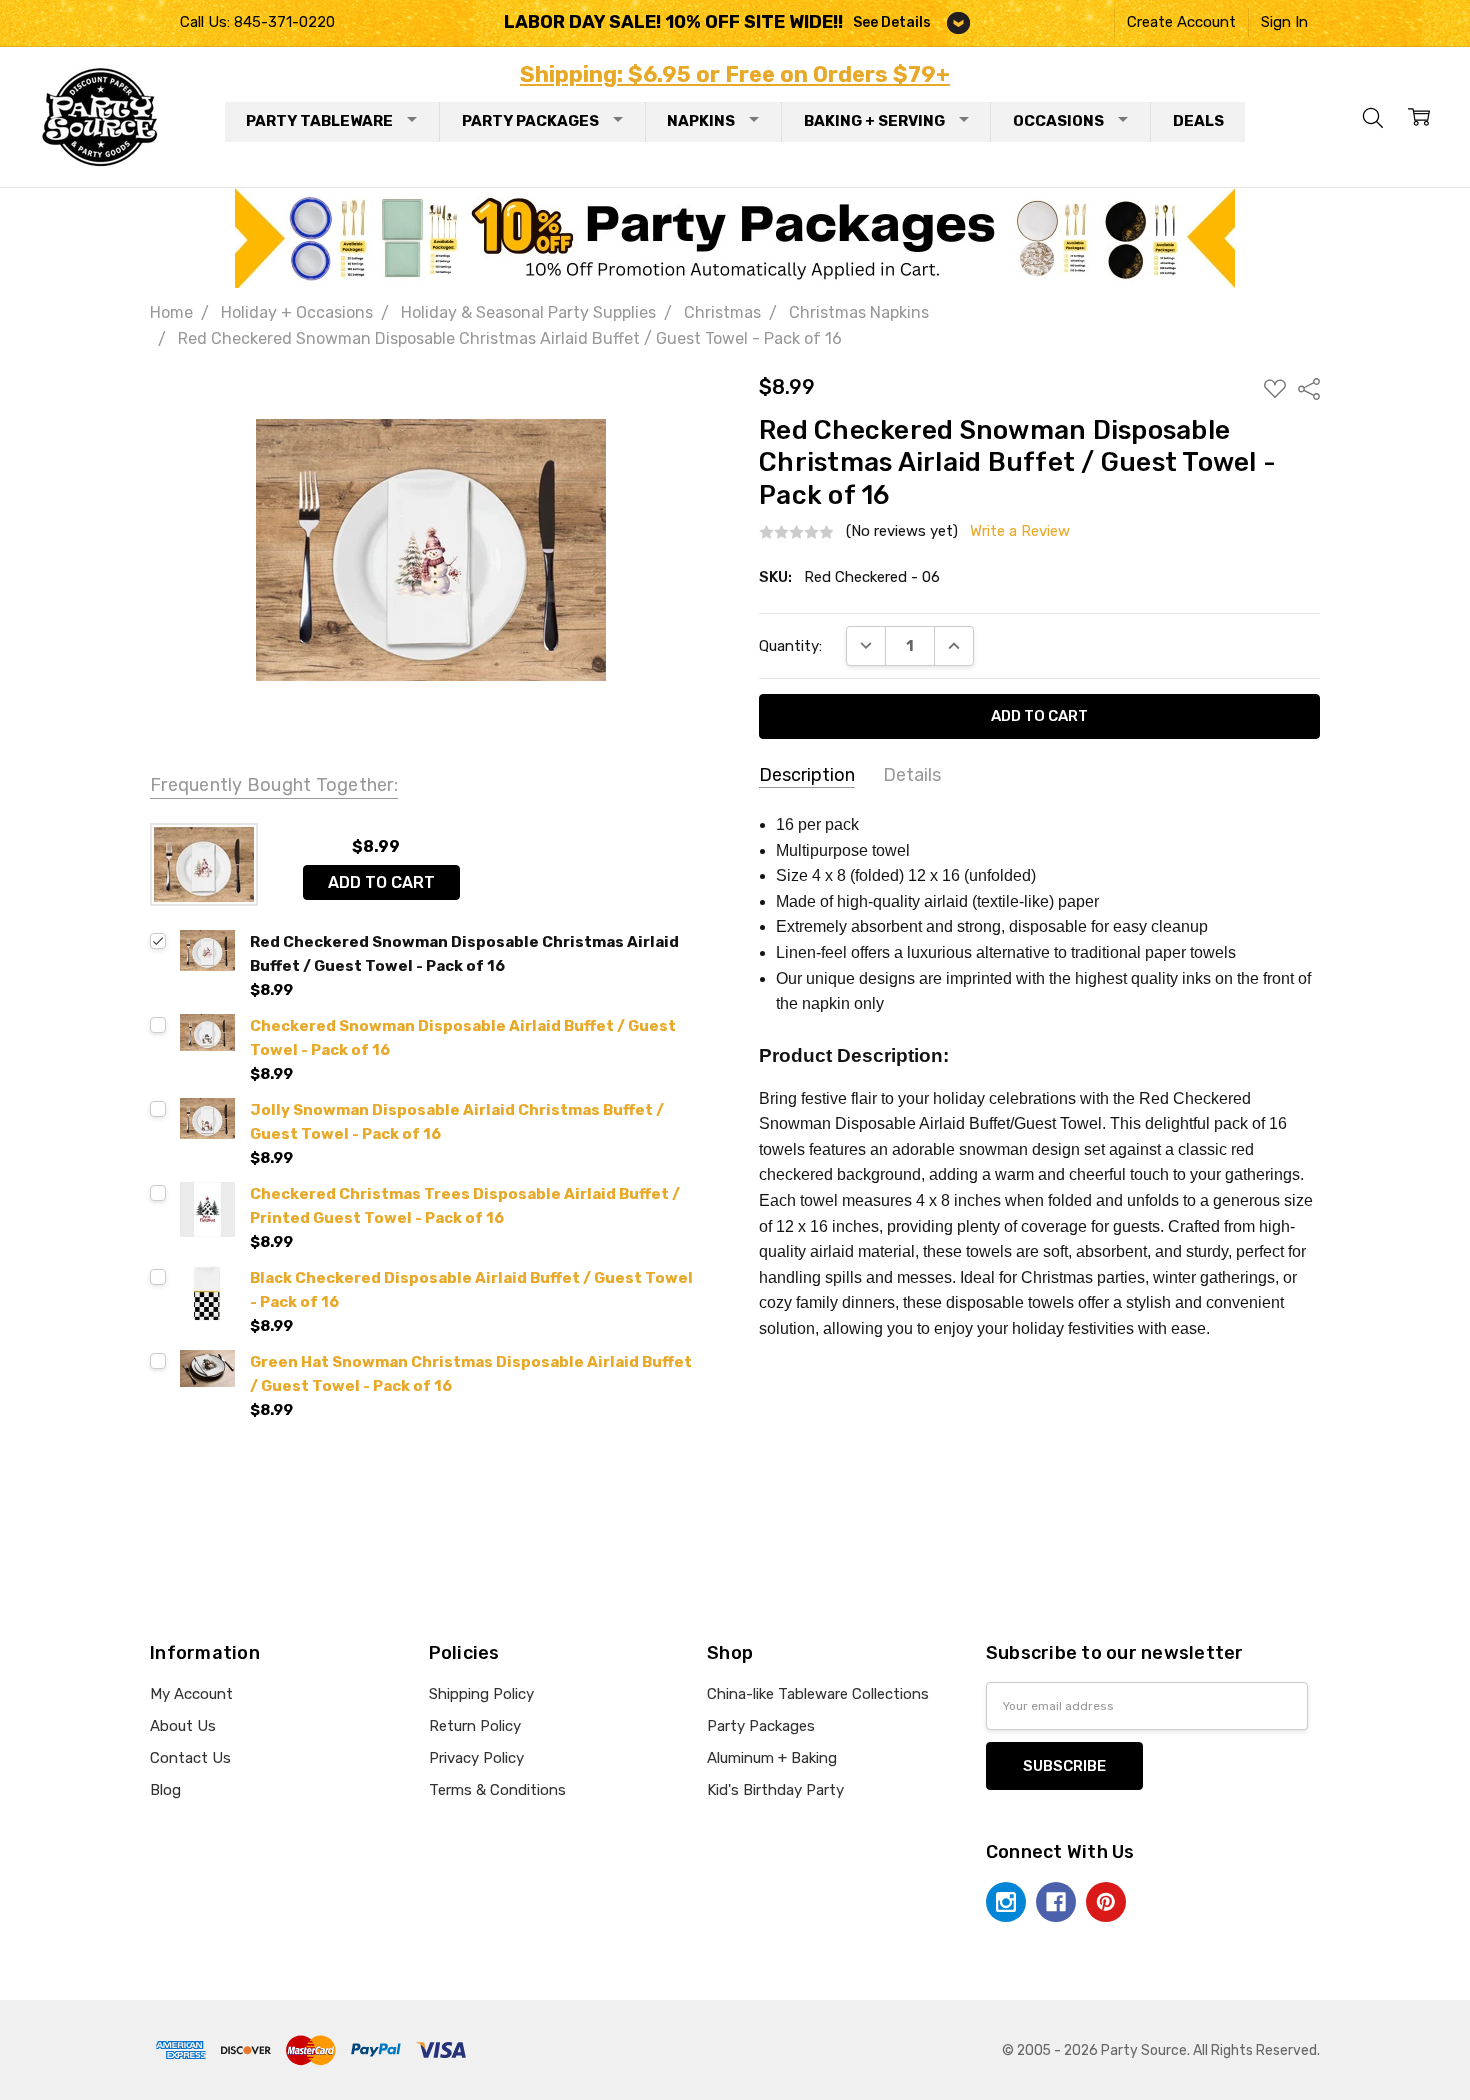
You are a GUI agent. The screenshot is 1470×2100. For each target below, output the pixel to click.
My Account (191, 1694)
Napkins (701, 121)
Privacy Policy (476, 1758)
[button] (735, 238)
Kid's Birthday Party (775, 1790)
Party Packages (530, 121)
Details (912, 775)
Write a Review (1020, 531)
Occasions (1058, 121)
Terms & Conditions (497, 1790)
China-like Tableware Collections (818, 1694)
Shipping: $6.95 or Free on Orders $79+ (735, 74)
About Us (183, 1726)
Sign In (1284, 22)
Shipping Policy (481, 1694)
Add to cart (381, 882)
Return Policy (475, 1726)
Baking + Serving (874, 121)
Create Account (1181, 22)
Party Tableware (319, 121)
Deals (1198, 121)
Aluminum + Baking (772, 1758)
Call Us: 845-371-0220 (257, 22)
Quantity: (790, 646)
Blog (165, 1790)
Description (807, 775)
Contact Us (190, 1758)
